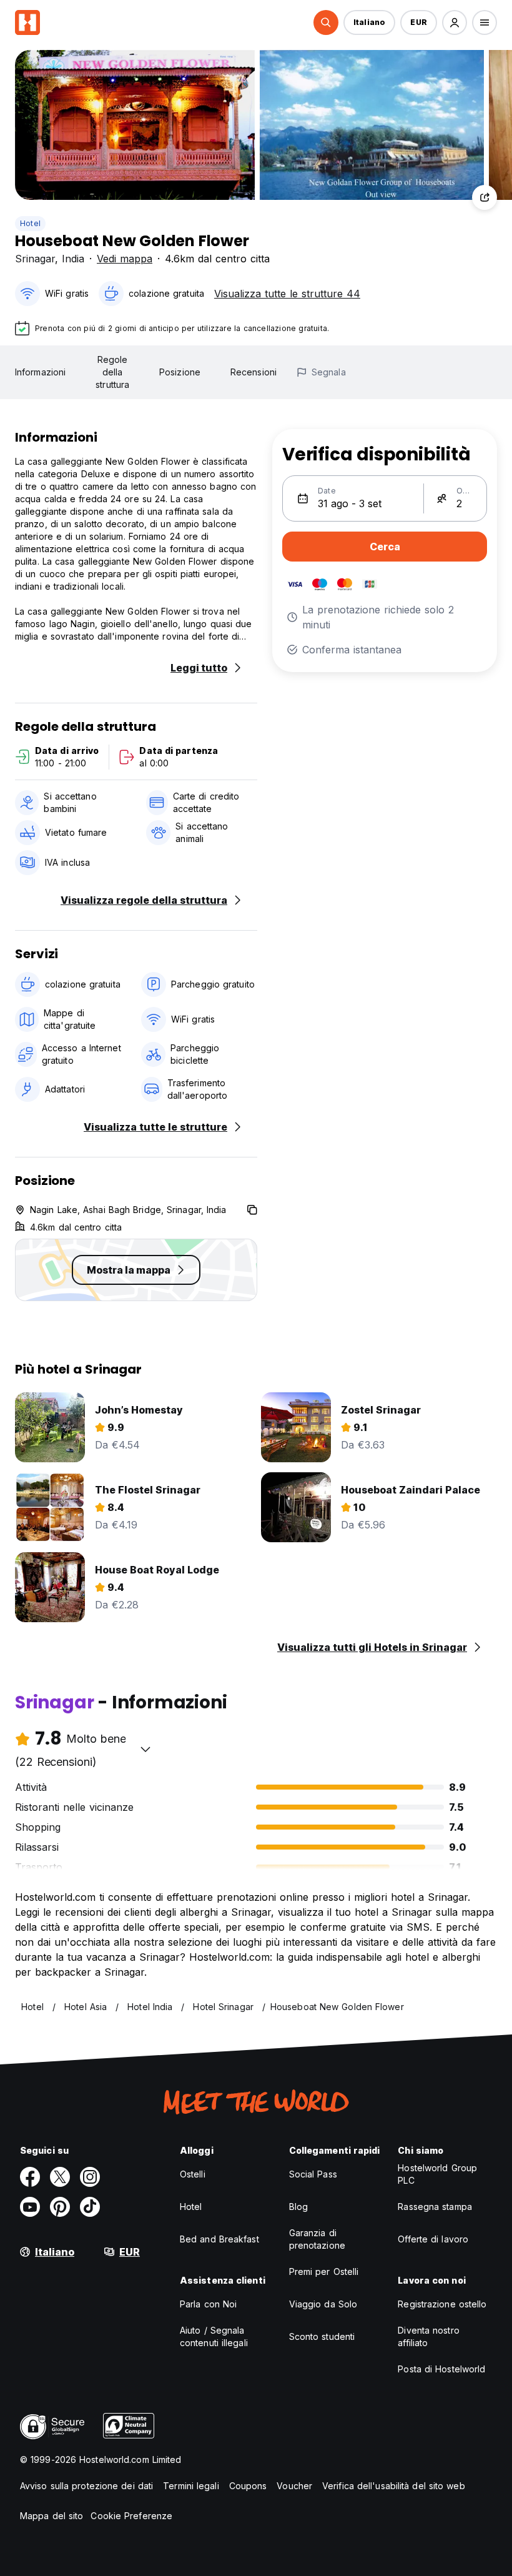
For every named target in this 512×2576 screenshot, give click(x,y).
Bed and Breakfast (219, 2239)
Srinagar (35, 259)
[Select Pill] (326, 22)
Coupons (248, 2486)
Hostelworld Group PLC (437, 2174)
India (73, 259)
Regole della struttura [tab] (112, 372)
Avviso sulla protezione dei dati (86, 2486)
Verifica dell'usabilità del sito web (394, 2486)
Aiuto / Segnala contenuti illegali (214, 2336)
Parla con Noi (208, 2304)
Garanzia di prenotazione (317, 2239)
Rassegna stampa (435, 2207)
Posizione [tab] (180, 372)
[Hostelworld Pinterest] (60, 2207)
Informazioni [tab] (40, 372)
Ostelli (193, 2174)
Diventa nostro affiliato (428, 2336)
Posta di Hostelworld (441, 2369)
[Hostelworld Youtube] (30, 2207)
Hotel (30, 223)
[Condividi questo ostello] (485, 197)
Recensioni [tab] (254, 372)
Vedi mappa (125, 259)
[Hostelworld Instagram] (90, 2177)
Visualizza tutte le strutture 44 (287, 294)
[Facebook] (30, 2177)
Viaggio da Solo (323, 2304)
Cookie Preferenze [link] (131, 2516)
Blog (298, 2207)
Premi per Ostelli (324, 2271)
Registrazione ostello (442, 2304)
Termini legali (191, 2486)
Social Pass (313, 2174)
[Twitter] (60, 2177)
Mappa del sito (52, 2516)
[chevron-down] (145, 1749)
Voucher (294, 2486)
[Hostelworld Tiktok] (90, 2207)
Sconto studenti (322, 2336)
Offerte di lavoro (433, 2239)
